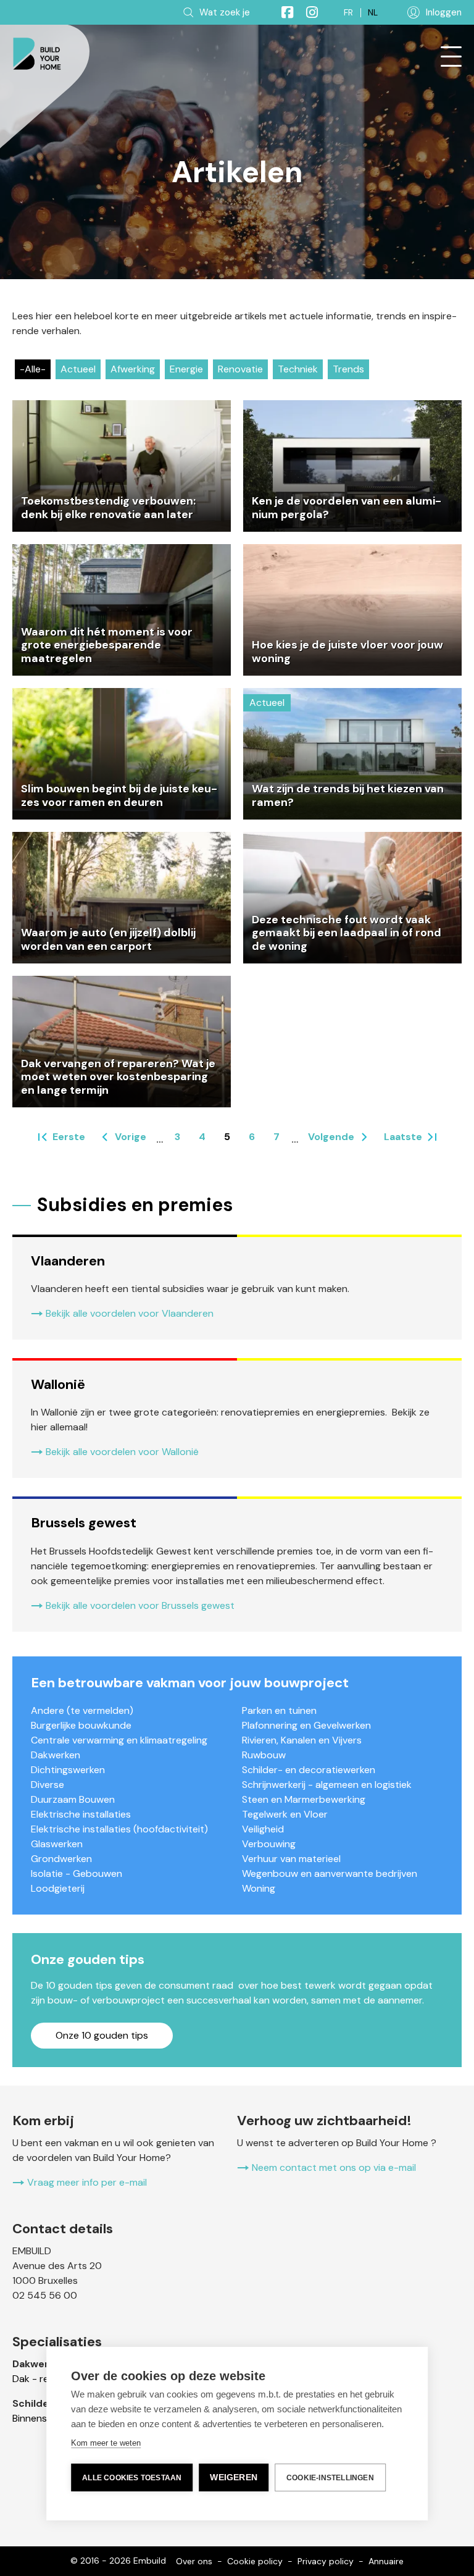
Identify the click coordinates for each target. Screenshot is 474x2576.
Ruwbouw (264, 1755)
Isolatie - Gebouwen (77, 1873)
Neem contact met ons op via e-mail (334, 2167)
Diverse (48, 1785)
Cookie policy (255, 2561)
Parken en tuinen (279, 1710)
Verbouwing (269, 1844)
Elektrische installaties (81, 1814)
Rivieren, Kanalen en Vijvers (302, 1740)
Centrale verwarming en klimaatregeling (119, 1740)
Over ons (194, 2561)
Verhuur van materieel (291, 1859)
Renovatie (240, 369)
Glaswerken (57, 1844)
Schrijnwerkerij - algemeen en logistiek (327, 1785)
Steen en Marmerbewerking (304, 1799)
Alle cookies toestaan (132, 2478)
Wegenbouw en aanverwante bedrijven (330, 1873)
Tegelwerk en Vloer (285, 1814)
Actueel (78, 369)
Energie (186, 369)
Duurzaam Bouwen (73, 1799)
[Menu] (451, 57)
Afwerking (133, 369)
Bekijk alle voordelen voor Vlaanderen (130, 1313)
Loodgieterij (58, 1888)
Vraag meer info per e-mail (87, 2182)
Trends (348, 369)
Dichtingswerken (68, 1770)
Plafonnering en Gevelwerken (306, 1725)
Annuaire (386, 2561)
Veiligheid (263, 1829)
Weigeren (234, 2477)
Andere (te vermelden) (82, 1710)
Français (348, 13)
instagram (307, 12)
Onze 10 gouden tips (102, 2035)
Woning (259, 1888)
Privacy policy (326, 2561)
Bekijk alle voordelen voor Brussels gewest (140, 1605)
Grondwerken (61, 1859)
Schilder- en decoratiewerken (309, 1770)
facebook (282, 12)
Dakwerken (56, 1755)
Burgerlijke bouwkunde (81, 1725)
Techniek (298, 369)
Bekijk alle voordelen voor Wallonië (122, 1452)
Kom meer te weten (106, 2443)
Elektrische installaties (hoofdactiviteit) (119, 1829)
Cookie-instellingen (330, 2478)
